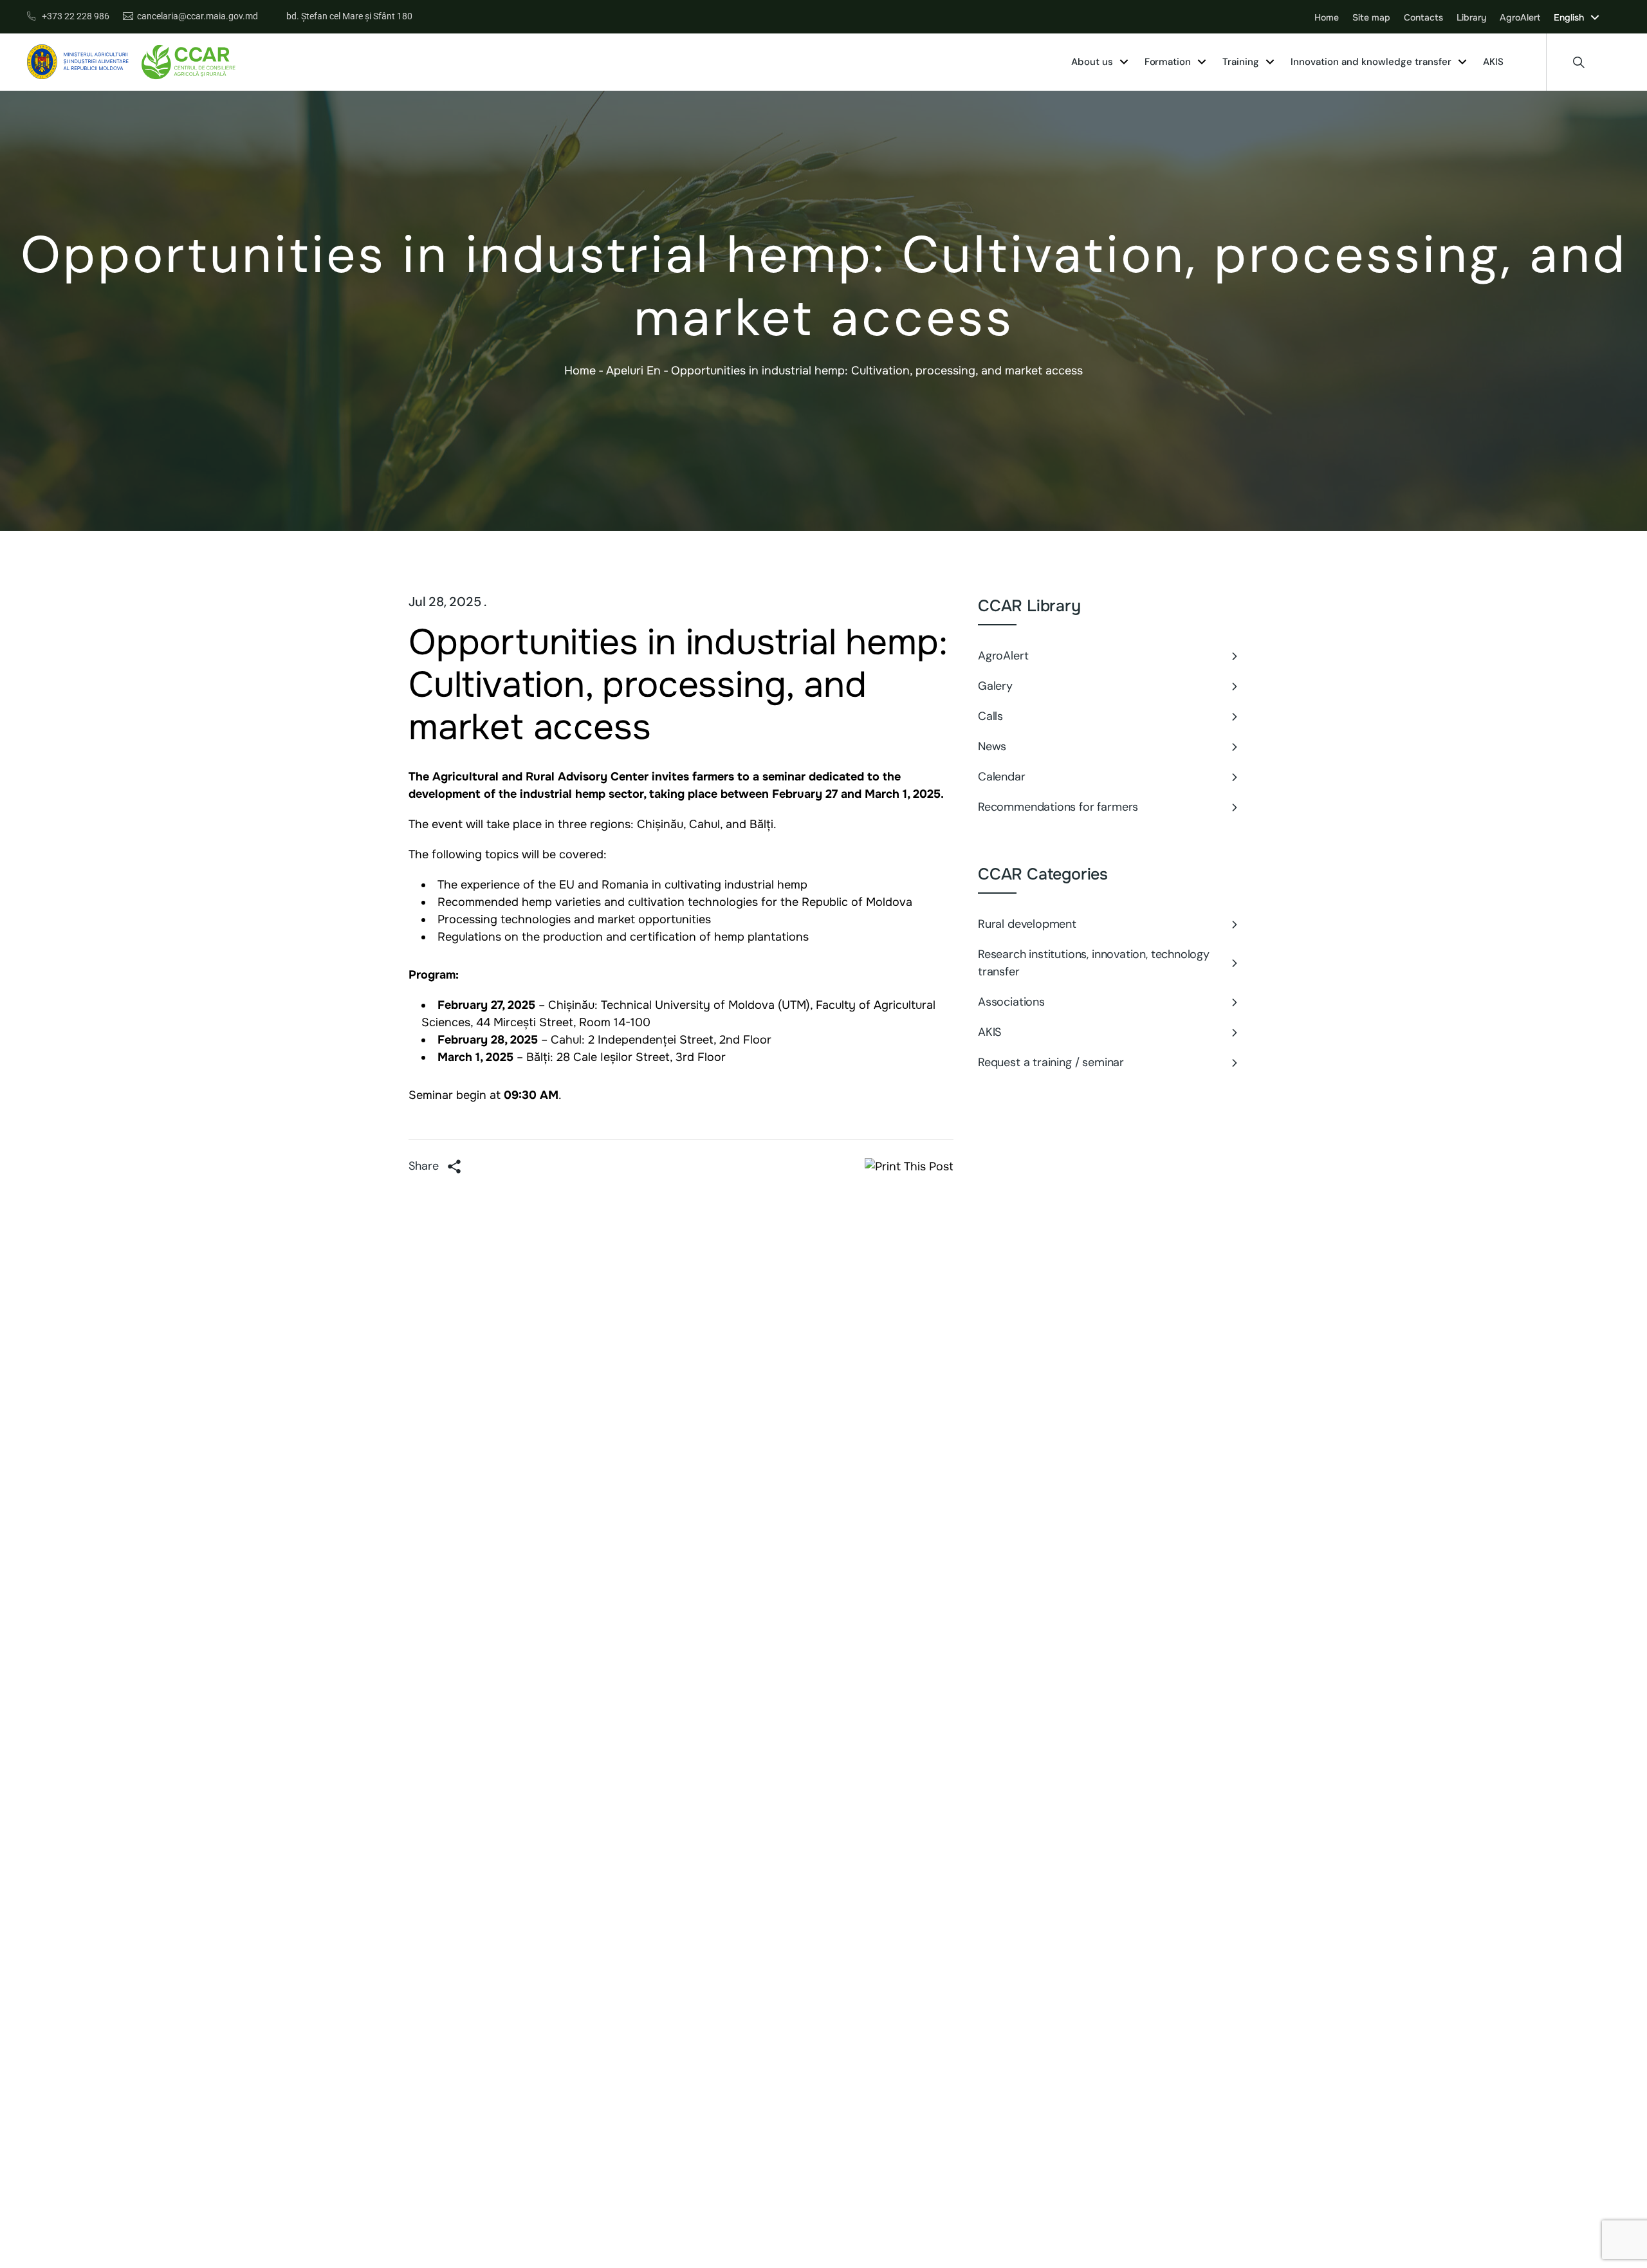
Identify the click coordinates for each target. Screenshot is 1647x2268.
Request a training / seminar (1051, 1062)
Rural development (1027, 924)
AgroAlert (1003, 656)
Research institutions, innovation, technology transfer (1094, 963)
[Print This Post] (909, 1166)
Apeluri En (633, 371)
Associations (1011, 1002)
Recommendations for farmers (1058, 807)
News (992, 746)
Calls (990, 716)
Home (580, 371)
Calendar (1002, 777)
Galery (995, 686)
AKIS (989, 1032)
